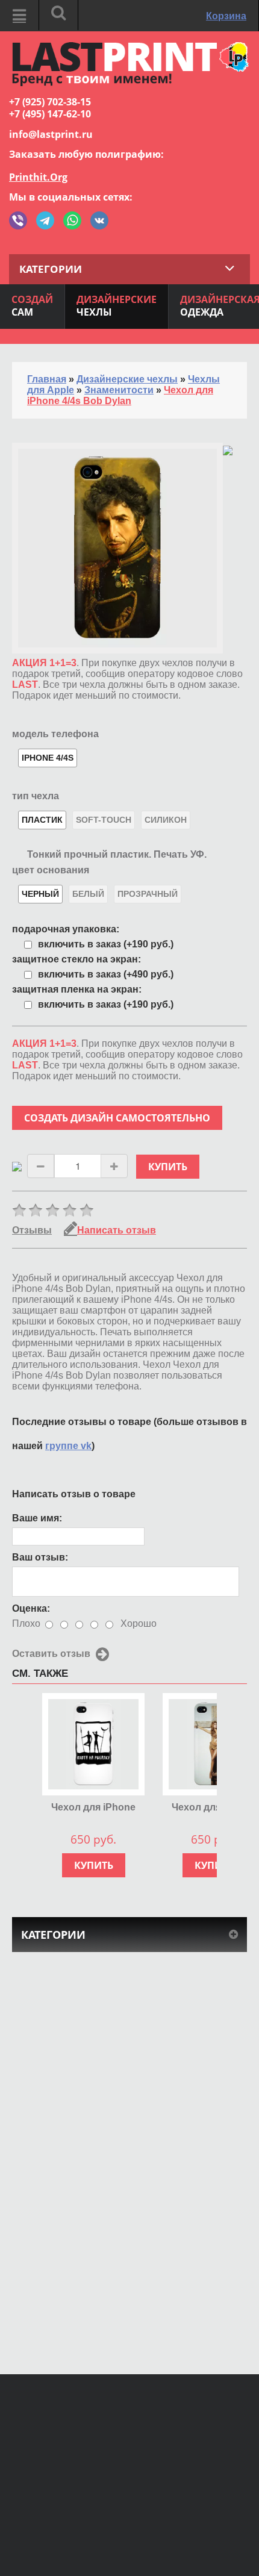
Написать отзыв (117, 1230)
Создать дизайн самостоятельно (117, 1118)
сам (32, 306)
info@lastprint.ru (51, 134)
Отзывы (32, 1230)
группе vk (68, 1446)
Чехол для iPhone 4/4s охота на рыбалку (93, 1808)
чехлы (117, 306)
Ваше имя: (37, 1518)
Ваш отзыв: (40, 1557)
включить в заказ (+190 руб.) (106, 944)
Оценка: (31, 1608)
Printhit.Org (38, 177)
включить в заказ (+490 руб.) (106, 974)
